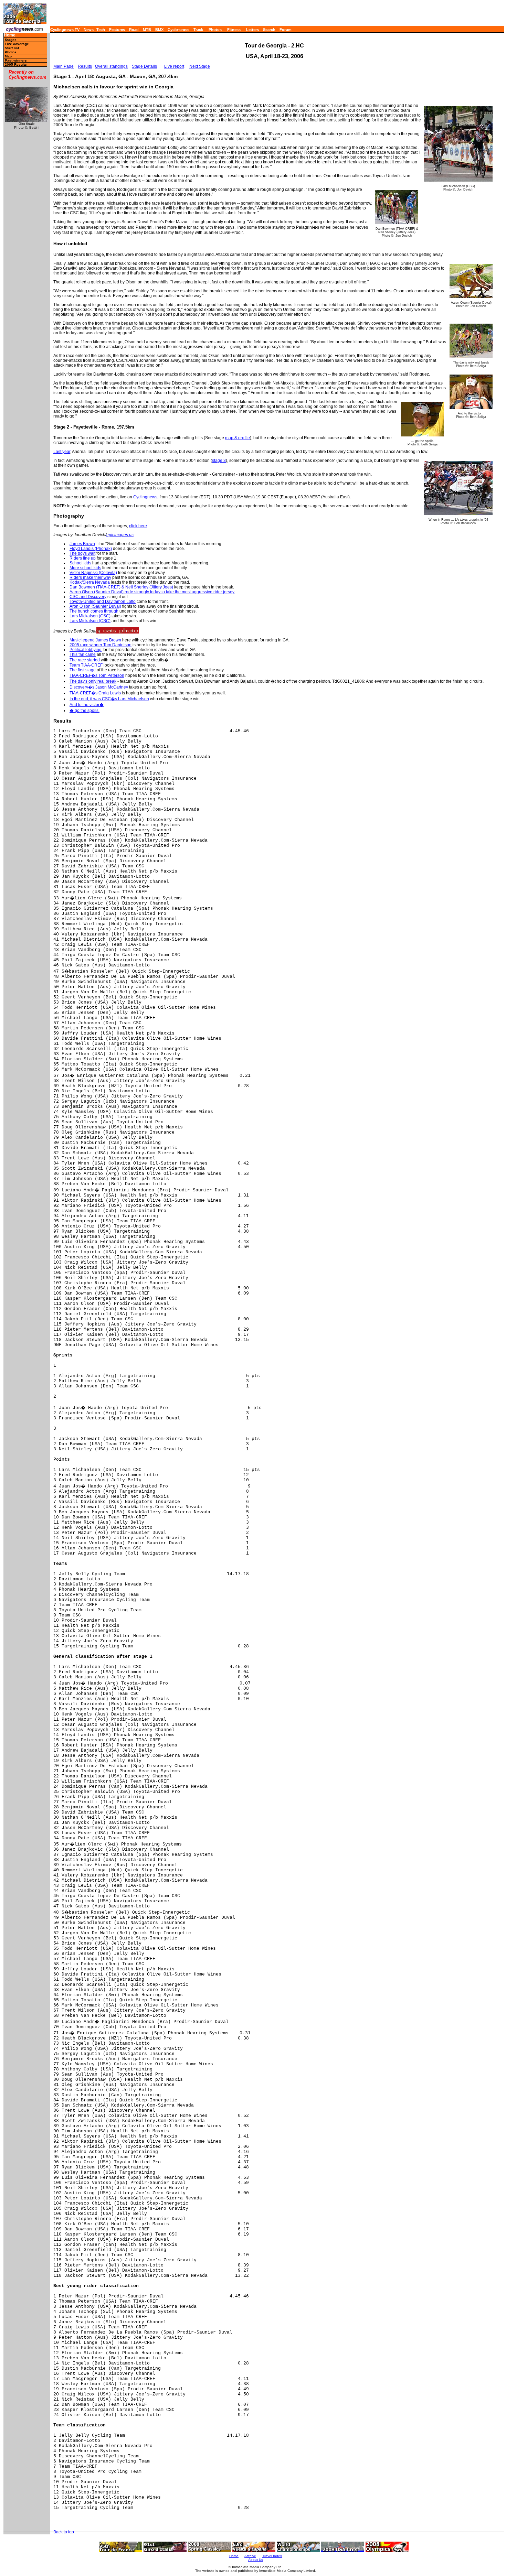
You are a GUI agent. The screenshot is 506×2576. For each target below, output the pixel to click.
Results (85, 66)
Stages (11, 40)
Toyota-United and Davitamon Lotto (103, 602)
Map (8, 56)
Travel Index (272, 2556)
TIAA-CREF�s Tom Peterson (97, 675)
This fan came (83, 654)
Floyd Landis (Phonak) (91, 549)
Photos (215, 30)
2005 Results (16, 64)
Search (269, 30)
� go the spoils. (85, 711)
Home (10, 35)
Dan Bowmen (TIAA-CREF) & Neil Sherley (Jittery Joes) (121, 587)
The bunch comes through (94, 611)
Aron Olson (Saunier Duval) (95, 606)
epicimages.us (120, 535)
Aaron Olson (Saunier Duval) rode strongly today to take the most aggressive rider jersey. (152, 592)
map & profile (238, 438)
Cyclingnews (145, 497)
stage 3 (219, 461)
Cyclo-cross (178, 30)
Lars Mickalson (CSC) (90, 616)
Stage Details (144, 66)
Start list (12, 48)
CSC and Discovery (88, 597)
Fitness (234, 30)
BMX (159, 30)
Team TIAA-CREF (86, 665)
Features (117, 30)
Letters (252, 30)
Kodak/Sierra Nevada (90, 582)
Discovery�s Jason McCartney (99, 687)
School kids (80, 563)
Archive (250, 2556)
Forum (286, 30)
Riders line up (83, 558)
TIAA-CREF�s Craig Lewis (95, 693)
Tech (101, 30)
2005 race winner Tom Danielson (101, 645)
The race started (85, 660)
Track (198, 30)
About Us (256, 2560)
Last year (62, 452)
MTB (147, 30)
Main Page (64, 66)
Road (134, 30)
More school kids (85, 568)
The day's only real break (93, 681)
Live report (174, 66)
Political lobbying (86, 650)
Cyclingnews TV (65, 30)
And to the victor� (87, 705)
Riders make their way (90, 577)
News (89, 30)
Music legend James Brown (95, 640)
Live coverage (17, 44)
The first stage (83, 670)
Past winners (16, 60)
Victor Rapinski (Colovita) (93, 573)
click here (138, 526)
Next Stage (200, 66)
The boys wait (82, 553)
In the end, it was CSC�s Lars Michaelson (109, 699)
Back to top (64, 2532)
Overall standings (111, 66)
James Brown (82, 544)
